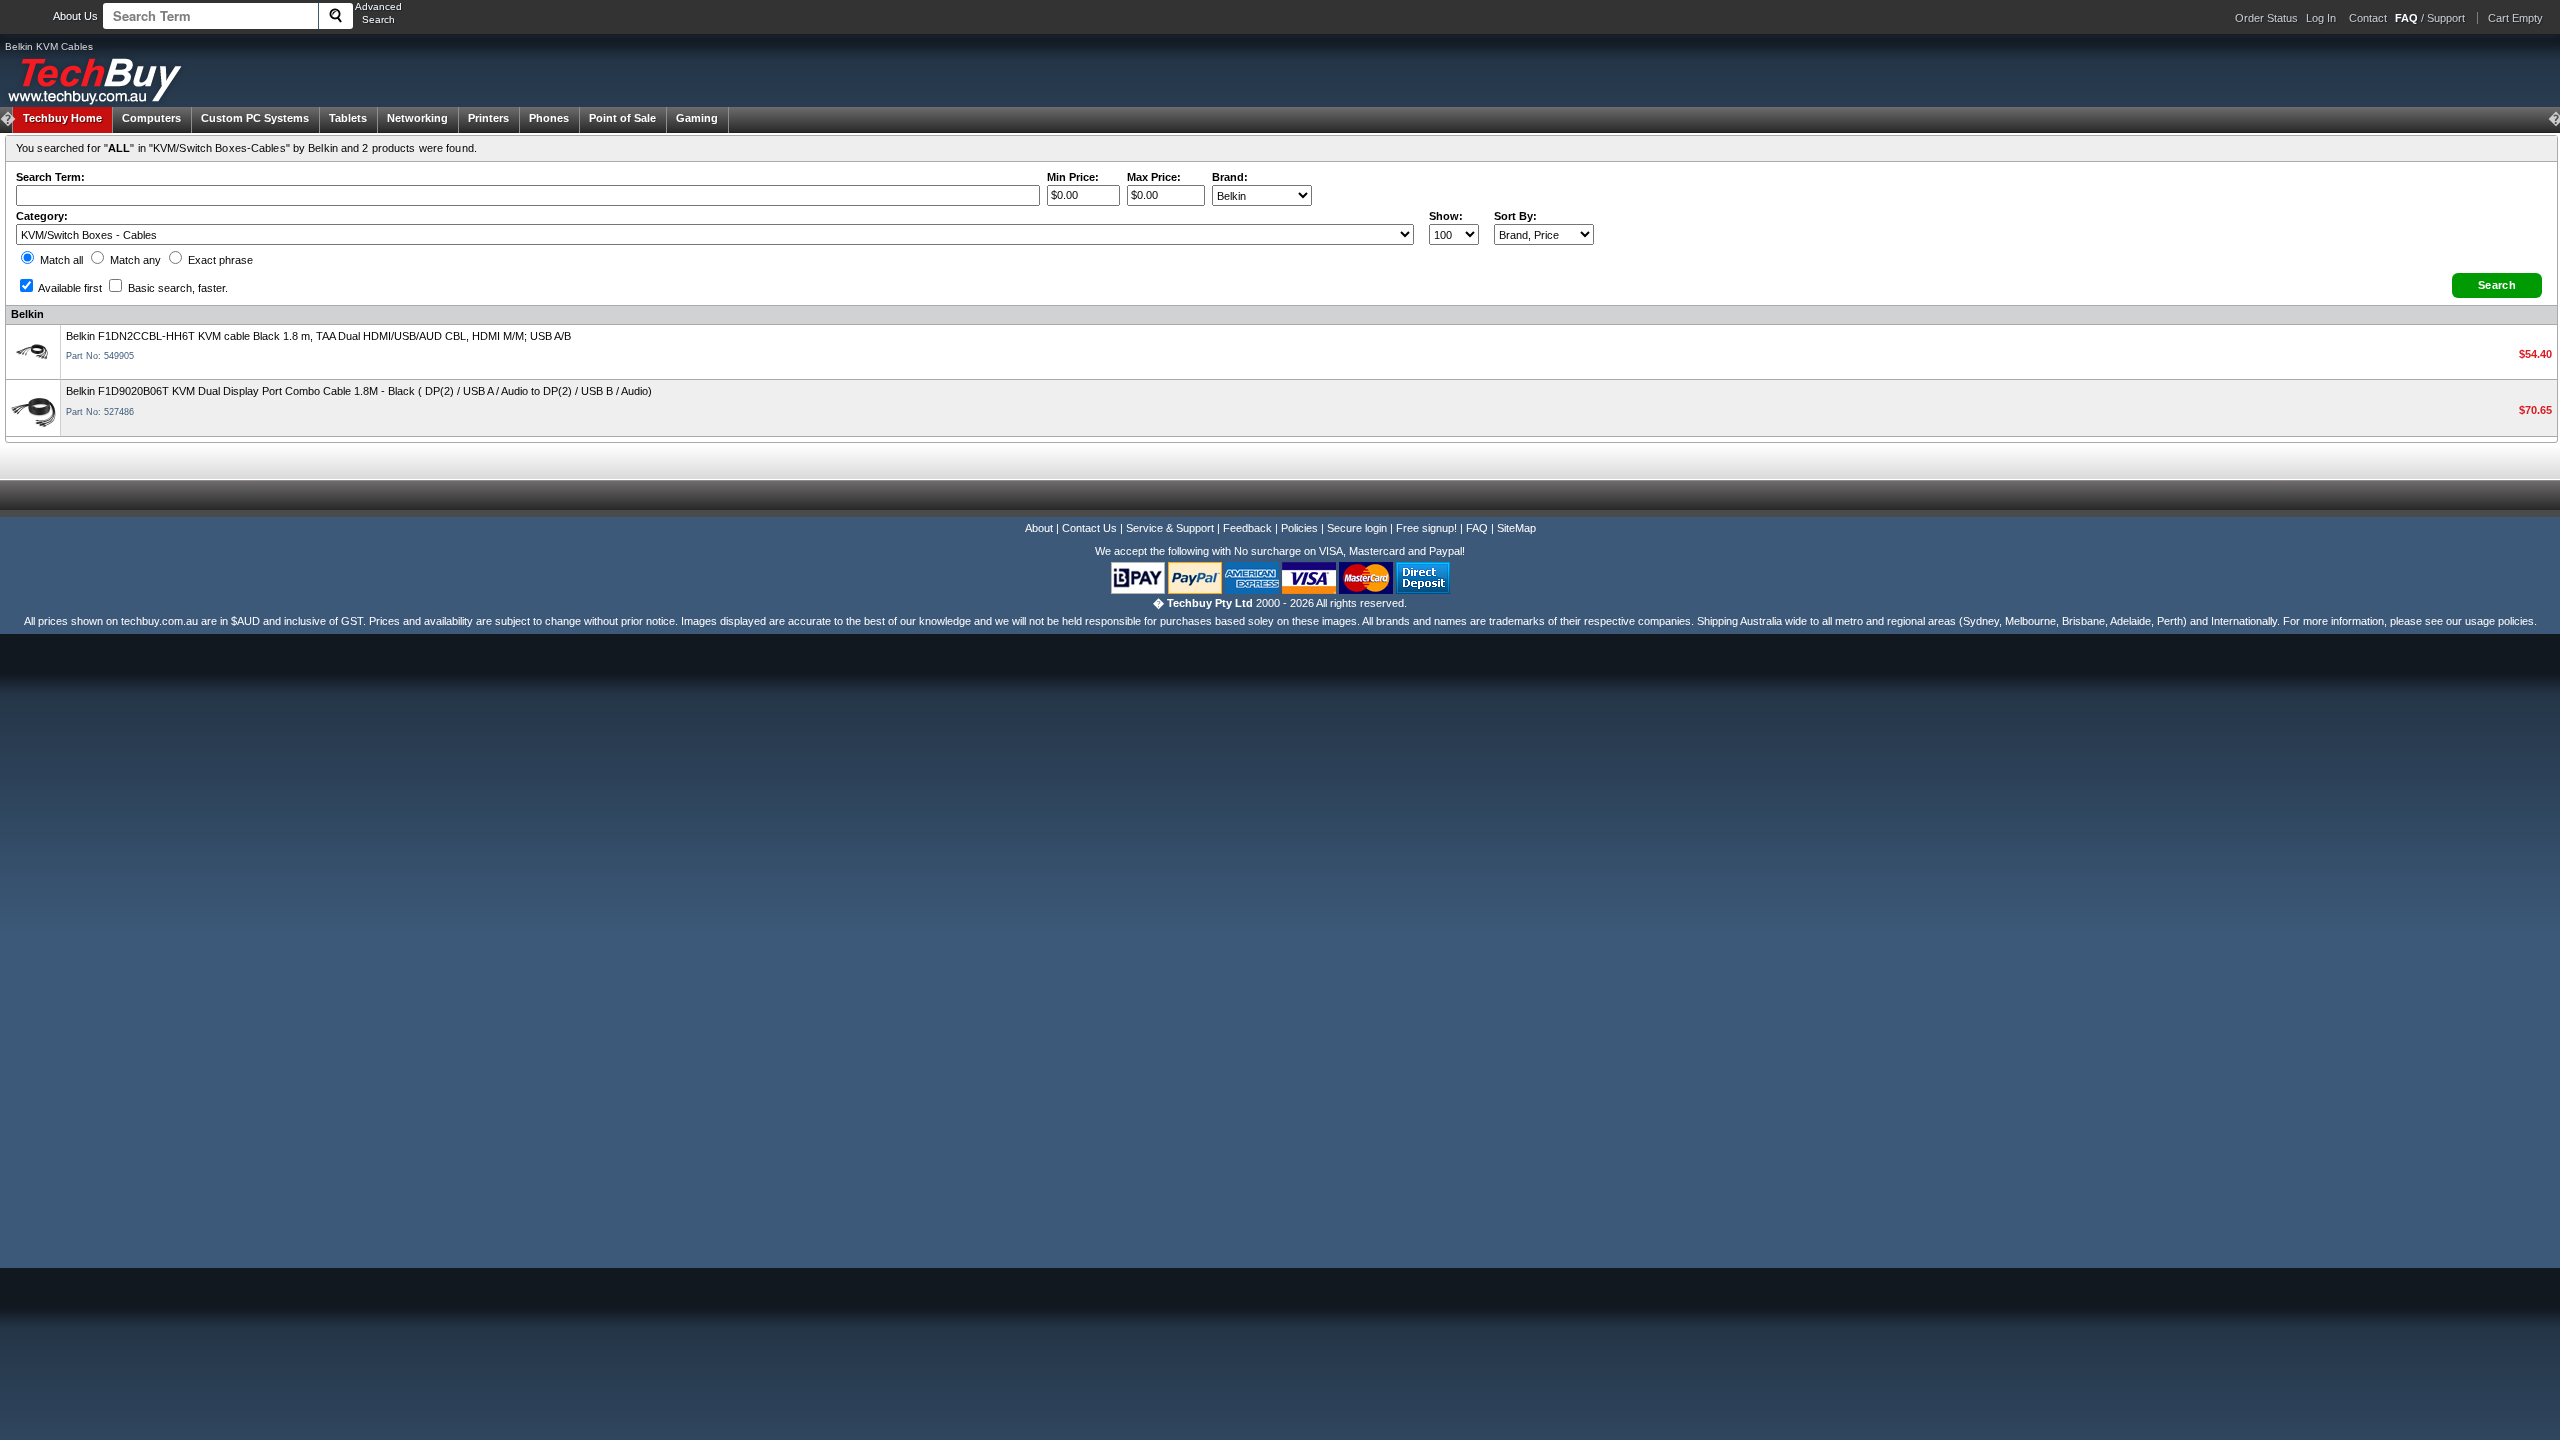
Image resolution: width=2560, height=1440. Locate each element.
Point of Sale (622, 118)
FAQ (1477, 528)
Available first (69, 288)
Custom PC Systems (255, 118)
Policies (1299, 528)
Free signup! (1426, 528)
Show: (1446, 216)
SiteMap (1516, 528)
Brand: (1230, 177)
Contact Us (1089, 528)
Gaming (697, 118)
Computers (151, 118)
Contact (2368, 18)
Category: (42, 216)
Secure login (1357, 528)
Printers (488, 118)
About (1039, 528)
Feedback (1247, 528)
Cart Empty (2515, 18)
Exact (219, 260)
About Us (75, 16)
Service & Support (1170, 528)
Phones (549, 118)
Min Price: (1073, 177)
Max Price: (1154, 177)
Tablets (348, 118)
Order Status (2266, 18)
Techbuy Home (62, 118)
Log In (2321, 18)
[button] (2497, 285)
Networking (417, 118)
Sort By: (1515, 216)
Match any (134, 260)
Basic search (176, 288)
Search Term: (50, 177)
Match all (60, 260)
